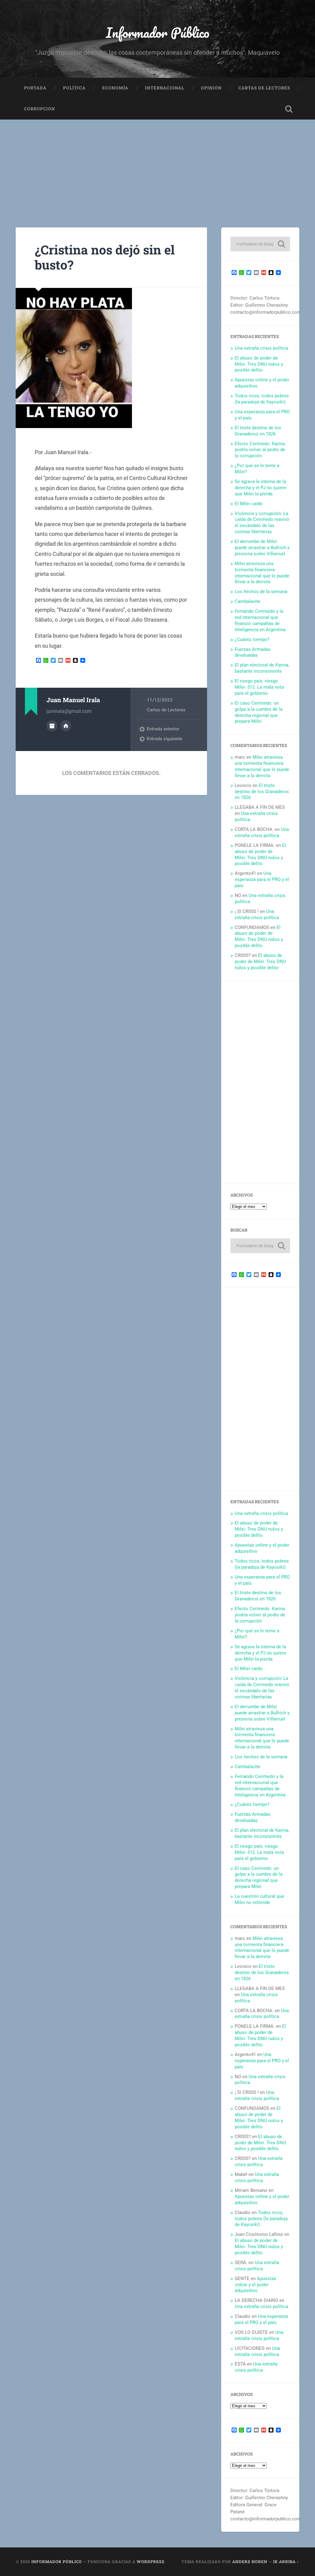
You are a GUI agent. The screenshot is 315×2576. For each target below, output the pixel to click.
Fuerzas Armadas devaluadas (253, 652)
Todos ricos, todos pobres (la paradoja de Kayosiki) (262, 399)
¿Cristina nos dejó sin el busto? (105, 257)
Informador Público (158, 32)
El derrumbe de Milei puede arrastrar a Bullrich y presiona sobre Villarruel (262, 548)
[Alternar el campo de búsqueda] (289, 109)
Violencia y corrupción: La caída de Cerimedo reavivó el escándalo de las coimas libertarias (262, 523)
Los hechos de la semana (261, 592)
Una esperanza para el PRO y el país (262, 879)
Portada (35, 88)
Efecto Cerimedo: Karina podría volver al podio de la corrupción (260, 450)
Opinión (211, 88)
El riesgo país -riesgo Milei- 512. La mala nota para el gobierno (259, 687)
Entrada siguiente (165, 739)
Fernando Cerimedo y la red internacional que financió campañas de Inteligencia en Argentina (260, 620)
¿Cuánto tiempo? (252, 639)
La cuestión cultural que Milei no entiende (259, 1899)
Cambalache (247, 601)
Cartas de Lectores (264, 88)
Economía (115, 88)
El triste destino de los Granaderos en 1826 (258, 431)
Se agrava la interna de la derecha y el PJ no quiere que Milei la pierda (260, 488)
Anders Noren (250, 2562)
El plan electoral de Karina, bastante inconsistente (262, 668)
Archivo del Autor (52, 726)
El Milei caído (249, 504)
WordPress (151, 2562)
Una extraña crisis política (261, 348)
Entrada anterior (163, 729)
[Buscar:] (260, 244)
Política (74, 88)
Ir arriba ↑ (286, 2562)
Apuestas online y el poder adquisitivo (255, 2285)
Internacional (165, 88)
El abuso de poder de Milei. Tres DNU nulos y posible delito (259, 364)
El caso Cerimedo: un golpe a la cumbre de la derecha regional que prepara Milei (259, 712)
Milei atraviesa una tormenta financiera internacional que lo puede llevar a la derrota (262, 573)
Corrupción (40, 109)
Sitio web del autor (66, 726)
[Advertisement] (157, 166)
